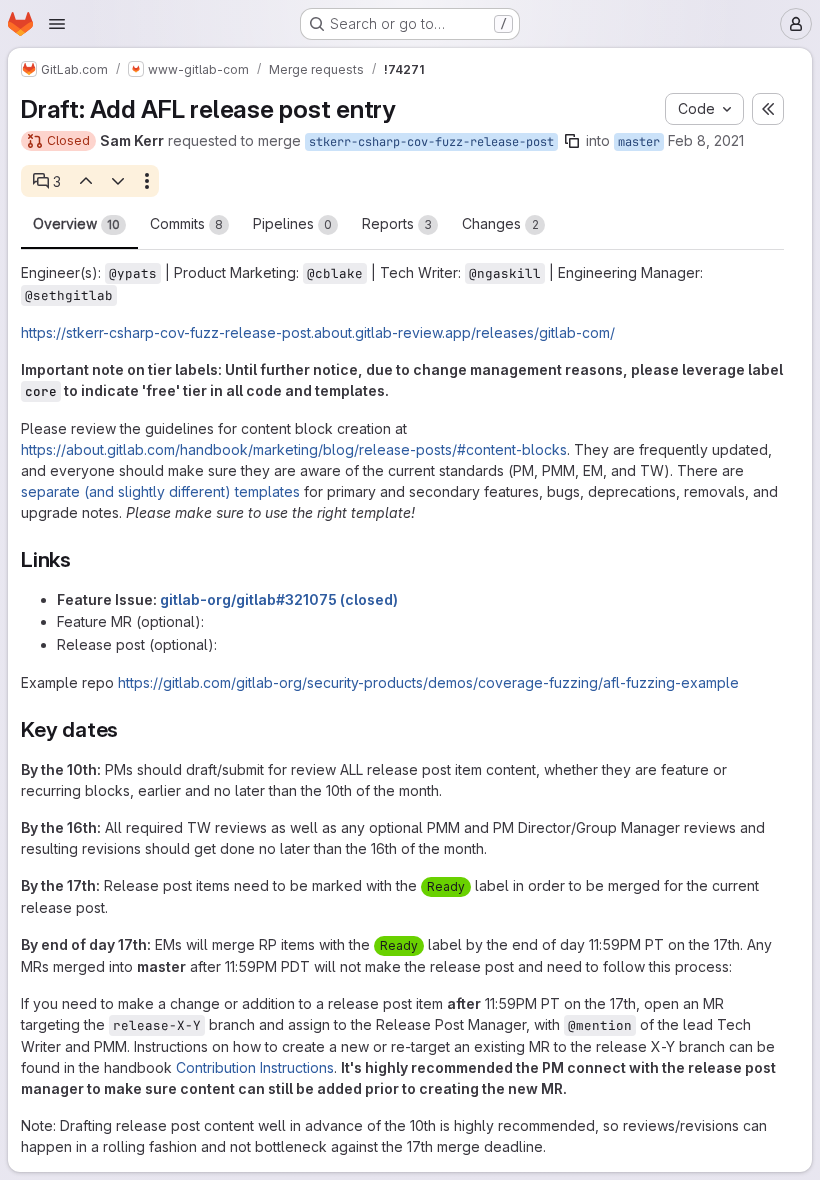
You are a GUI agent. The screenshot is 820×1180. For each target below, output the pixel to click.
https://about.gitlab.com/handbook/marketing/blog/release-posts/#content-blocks (294, 449)
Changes (500, 223)
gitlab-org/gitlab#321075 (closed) (279, 599)
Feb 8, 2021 (706, 140)
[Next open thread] (118, 181)
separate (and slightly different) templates (160, 491)
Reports (397, 223)
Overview (76, 223)
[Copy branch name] (572, 141)
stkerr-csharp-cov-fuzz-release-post (431, 142)
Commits (186, 223)
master (639, 142)
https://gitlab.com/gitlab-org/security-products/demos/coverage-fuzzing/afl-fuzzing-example (428, 682)
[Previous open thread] (85, 181)
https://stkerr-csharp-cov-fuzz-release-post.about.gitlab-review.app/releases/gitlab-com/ (318, 332)
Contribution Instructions (255, 1067)
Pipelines (292, 223)
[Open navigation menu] (57, 24)
